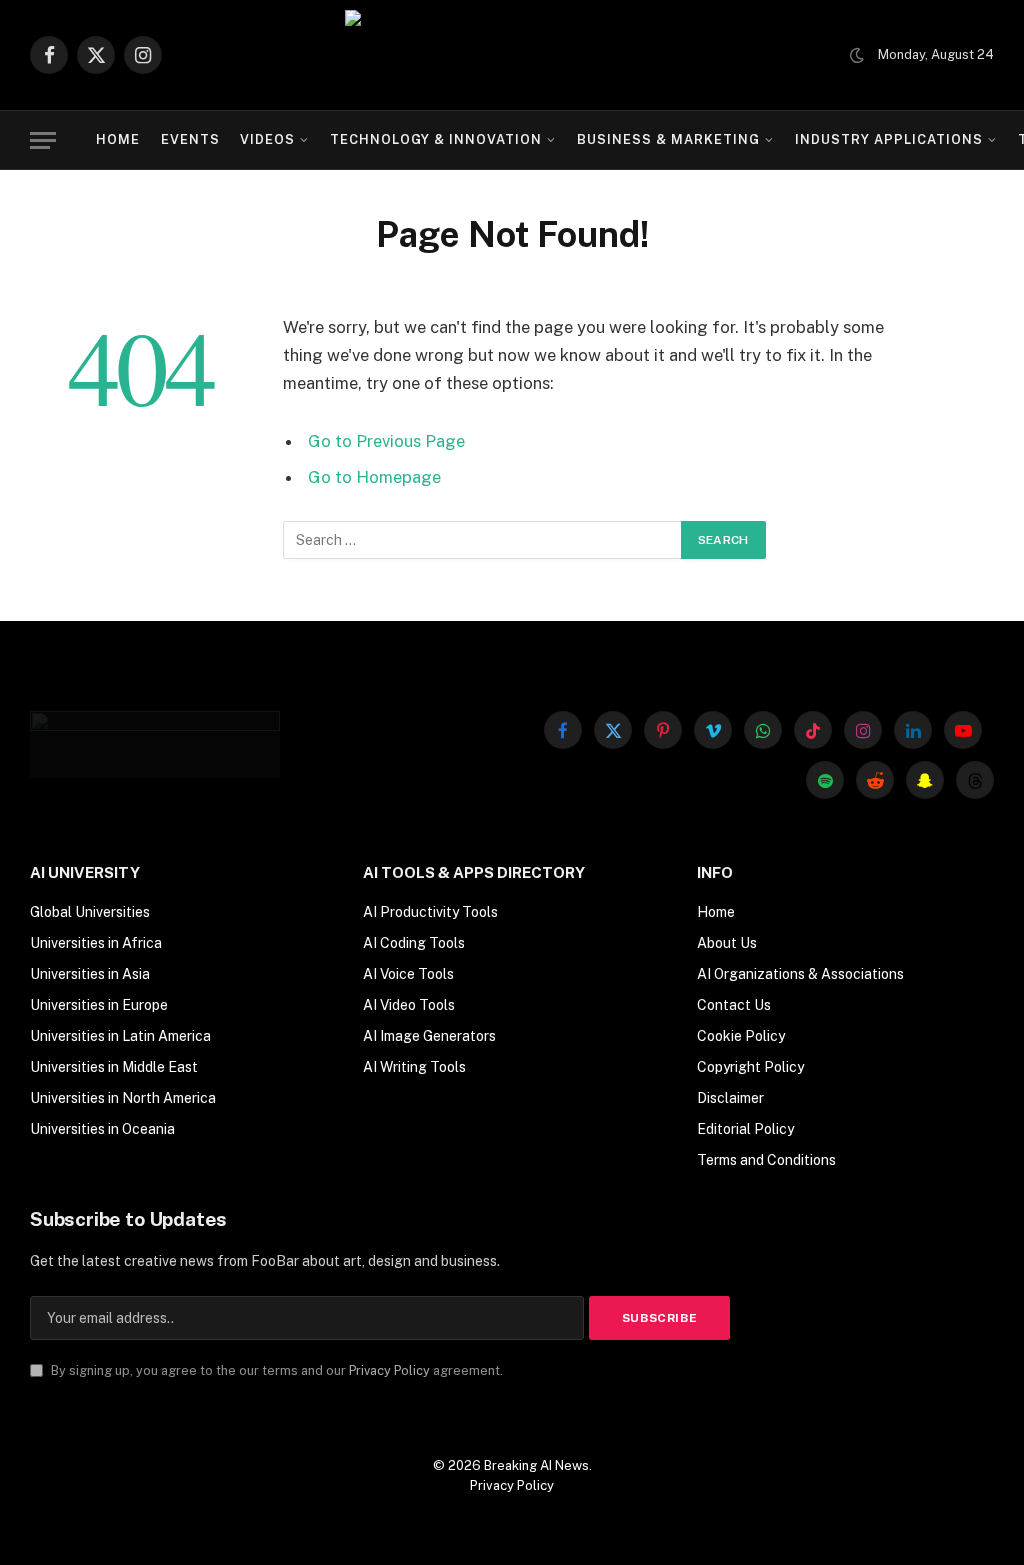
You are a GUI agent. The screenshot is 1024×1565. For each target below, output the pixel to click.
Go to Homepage (374, 477)
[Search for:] (483, 540)
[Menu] (43, 140)
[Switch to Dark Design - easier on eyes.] (857, 55)
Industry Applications (889, 139)
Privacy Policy (389, 1370)
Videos (267, 139)
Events (190, 139)
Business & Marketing (668, 139)
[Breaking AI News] (512, 55)
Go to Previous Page (386, 441)
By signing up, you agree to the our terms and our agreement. (275, 1370)
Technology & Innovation (436, 139)
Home (118, 139)
